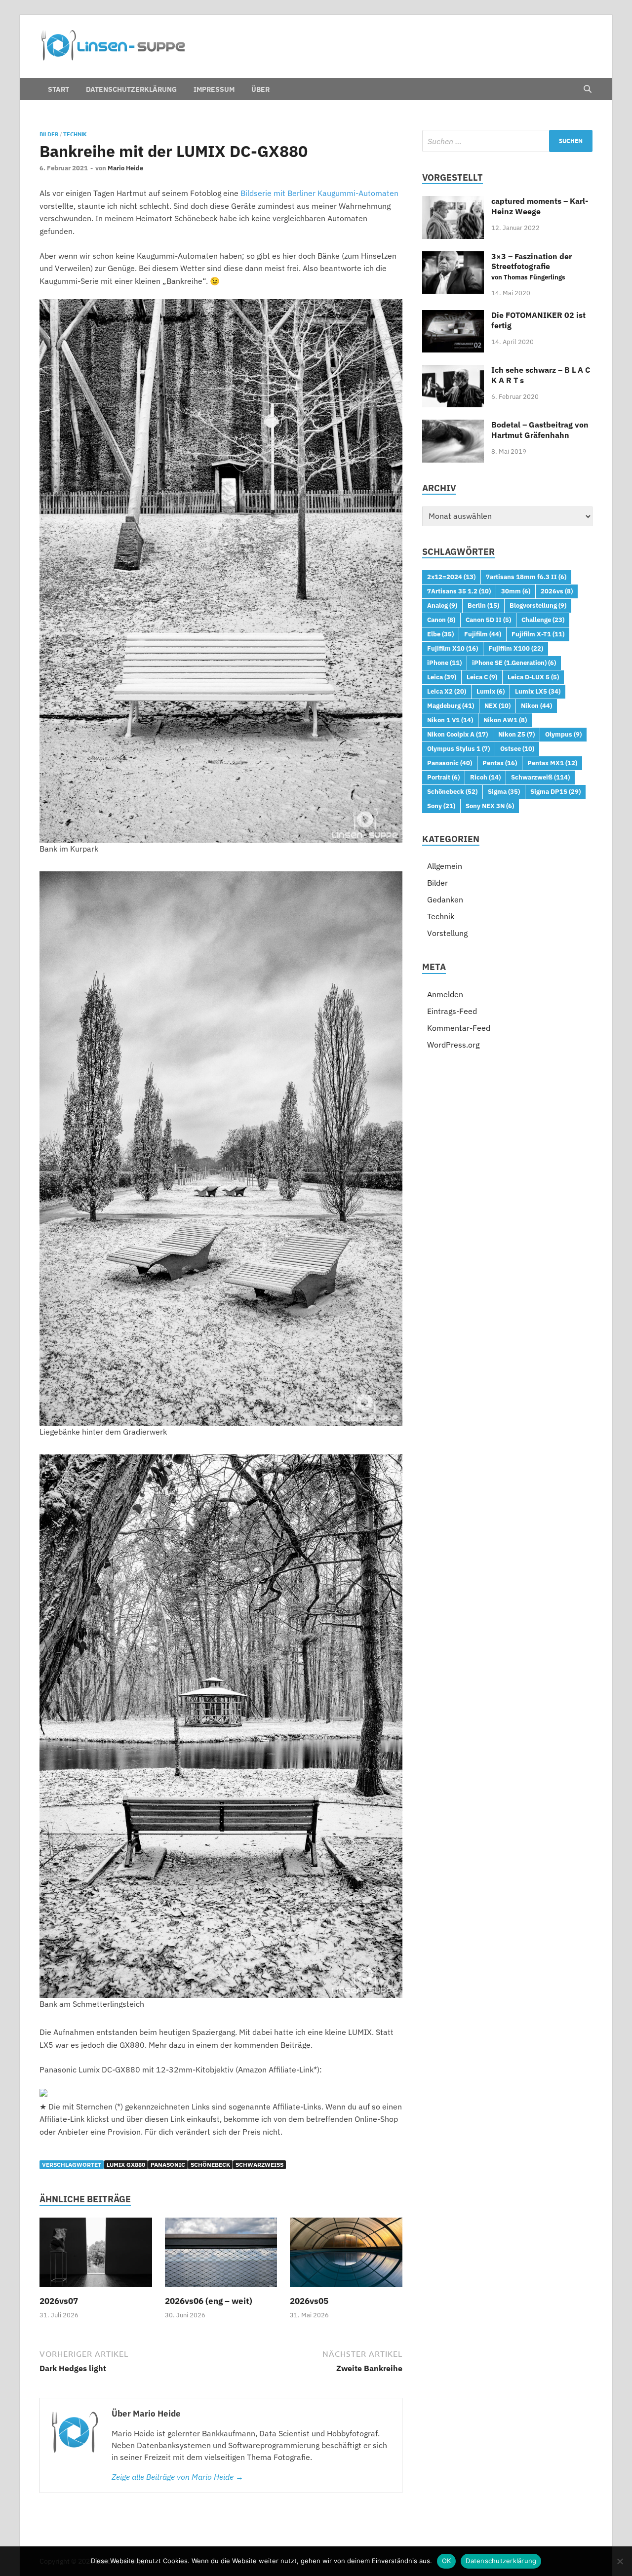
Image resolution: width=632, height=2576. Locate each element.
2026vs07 (59, 2301)
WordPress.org (453, 1045)
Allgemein (445, 866)
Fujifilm (483, 634)
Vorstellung (447, 933)
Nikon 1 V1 (450, 720)
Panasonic (168, 2165)
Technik (75, 134)
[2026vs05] (346, 2256)
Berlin (483, 605)
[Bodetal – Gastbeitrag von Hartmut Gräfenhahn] (453, 426)
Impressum (214, 89)
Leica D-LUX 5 (533, 677)
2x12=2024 (451, 577)
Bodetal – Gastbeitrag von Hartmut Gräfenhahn (540, 430)
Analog (442, 605)
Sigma (504, 791)
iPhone (444, 663)
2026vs (557, 591)
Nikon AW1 (505, 720)
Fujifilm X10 (453, 648)
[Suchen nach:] (507, 141)
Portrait (443, 777)
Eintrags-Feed (452, 1011)
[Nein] (620, 2561)
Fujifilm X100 (516, 648)
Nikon (536, 705)
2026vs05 (309, 2301)
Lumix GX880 (126, 2165)
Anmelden (445, 994)
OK (447, 2561)
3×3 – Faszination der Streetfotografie (532, 267)
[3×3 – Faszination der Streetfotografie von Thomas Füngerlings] (453, 257)
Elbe (440, 634)
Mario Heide (125, 168)
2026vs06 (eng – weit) (209, 2301)
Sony (441, 806)
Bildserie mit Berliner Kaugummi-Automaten (319, 193)
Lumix (491, 691)
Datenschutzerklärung (131, 89)
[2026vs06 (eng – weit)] (221, 2256)
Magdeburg (451, 705)
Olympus (563, 734)
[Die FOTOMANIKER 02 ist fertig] (453, 316)
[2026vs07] (96, 2256)
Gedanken (445, 899)
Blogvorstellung (538, 605)
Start (59, 89)
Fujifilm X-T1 (538, 634)
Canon (441, 620)
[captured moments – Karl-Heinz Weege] (453, 202)
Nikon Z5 (516, 734)
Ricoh (485, 777)
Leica (442, 677)
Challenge (543, 620)
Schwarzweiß (259, 2165)
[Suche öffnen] (588, 89)
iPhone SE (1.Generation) (514, 663)
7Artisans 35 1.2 (459, 591)
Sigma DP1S (555, 791)
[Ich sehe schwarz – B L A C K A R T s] (453, 371)
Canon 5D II (488, 620)
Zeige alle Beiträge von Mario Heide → (178, 2477)
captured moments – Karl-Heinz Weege (540, 206)
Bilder (49, 134)
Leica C (482, 677)
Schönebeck (210, 2165)
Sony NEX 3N (490, 806)
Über (260, 89)
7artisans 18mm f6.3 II (526, 577)
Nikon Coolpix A (457, 734)
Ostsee (517, 748)
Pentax (500, 763)
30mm (516, 591)
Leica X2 (447, 691)
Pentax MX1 (552, 763)
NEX (497, 705)
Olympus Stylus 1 (458, 748)
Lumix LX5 (538, 691)
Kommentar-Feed (459, 1028)
